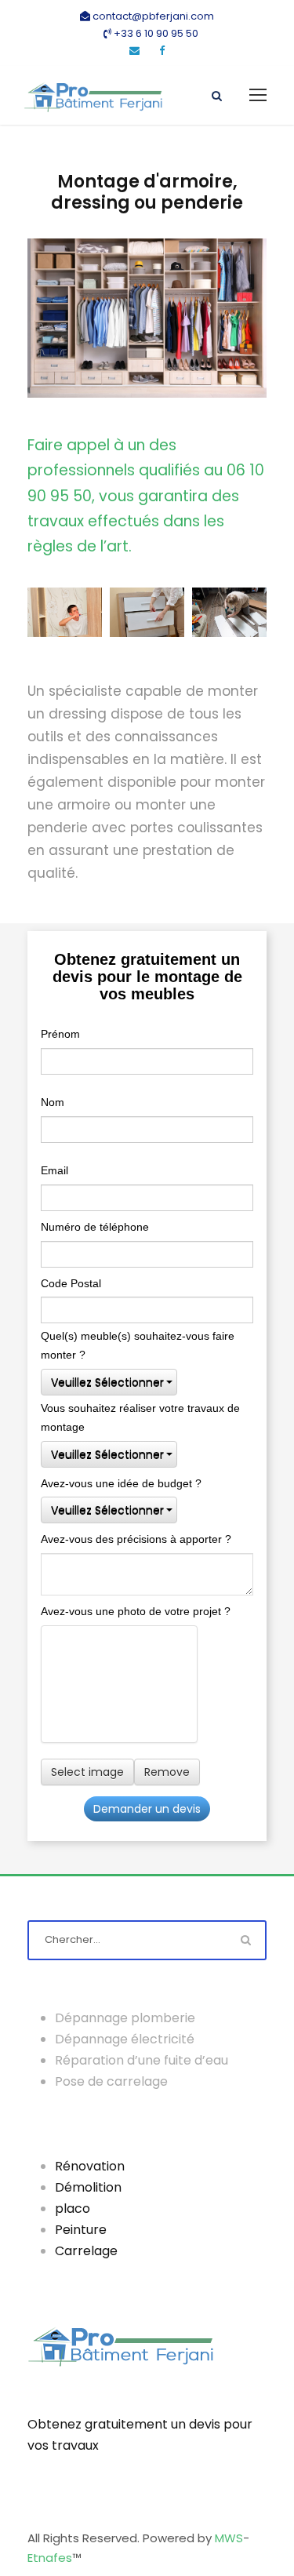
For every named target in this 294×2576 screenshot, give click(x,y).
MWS (229, 2538)
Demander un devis (147, 1809)
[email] (134, 51)
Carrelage (86, 2251)
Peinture (81, 2230)
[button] (109, 1382)
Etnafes (50, 2558)
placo (73, 2209)
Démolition (88, 2187)
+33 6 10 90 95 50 (155, 33)
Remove (167, 1772)
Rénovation (90, 2166)
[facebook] (162, 51)
